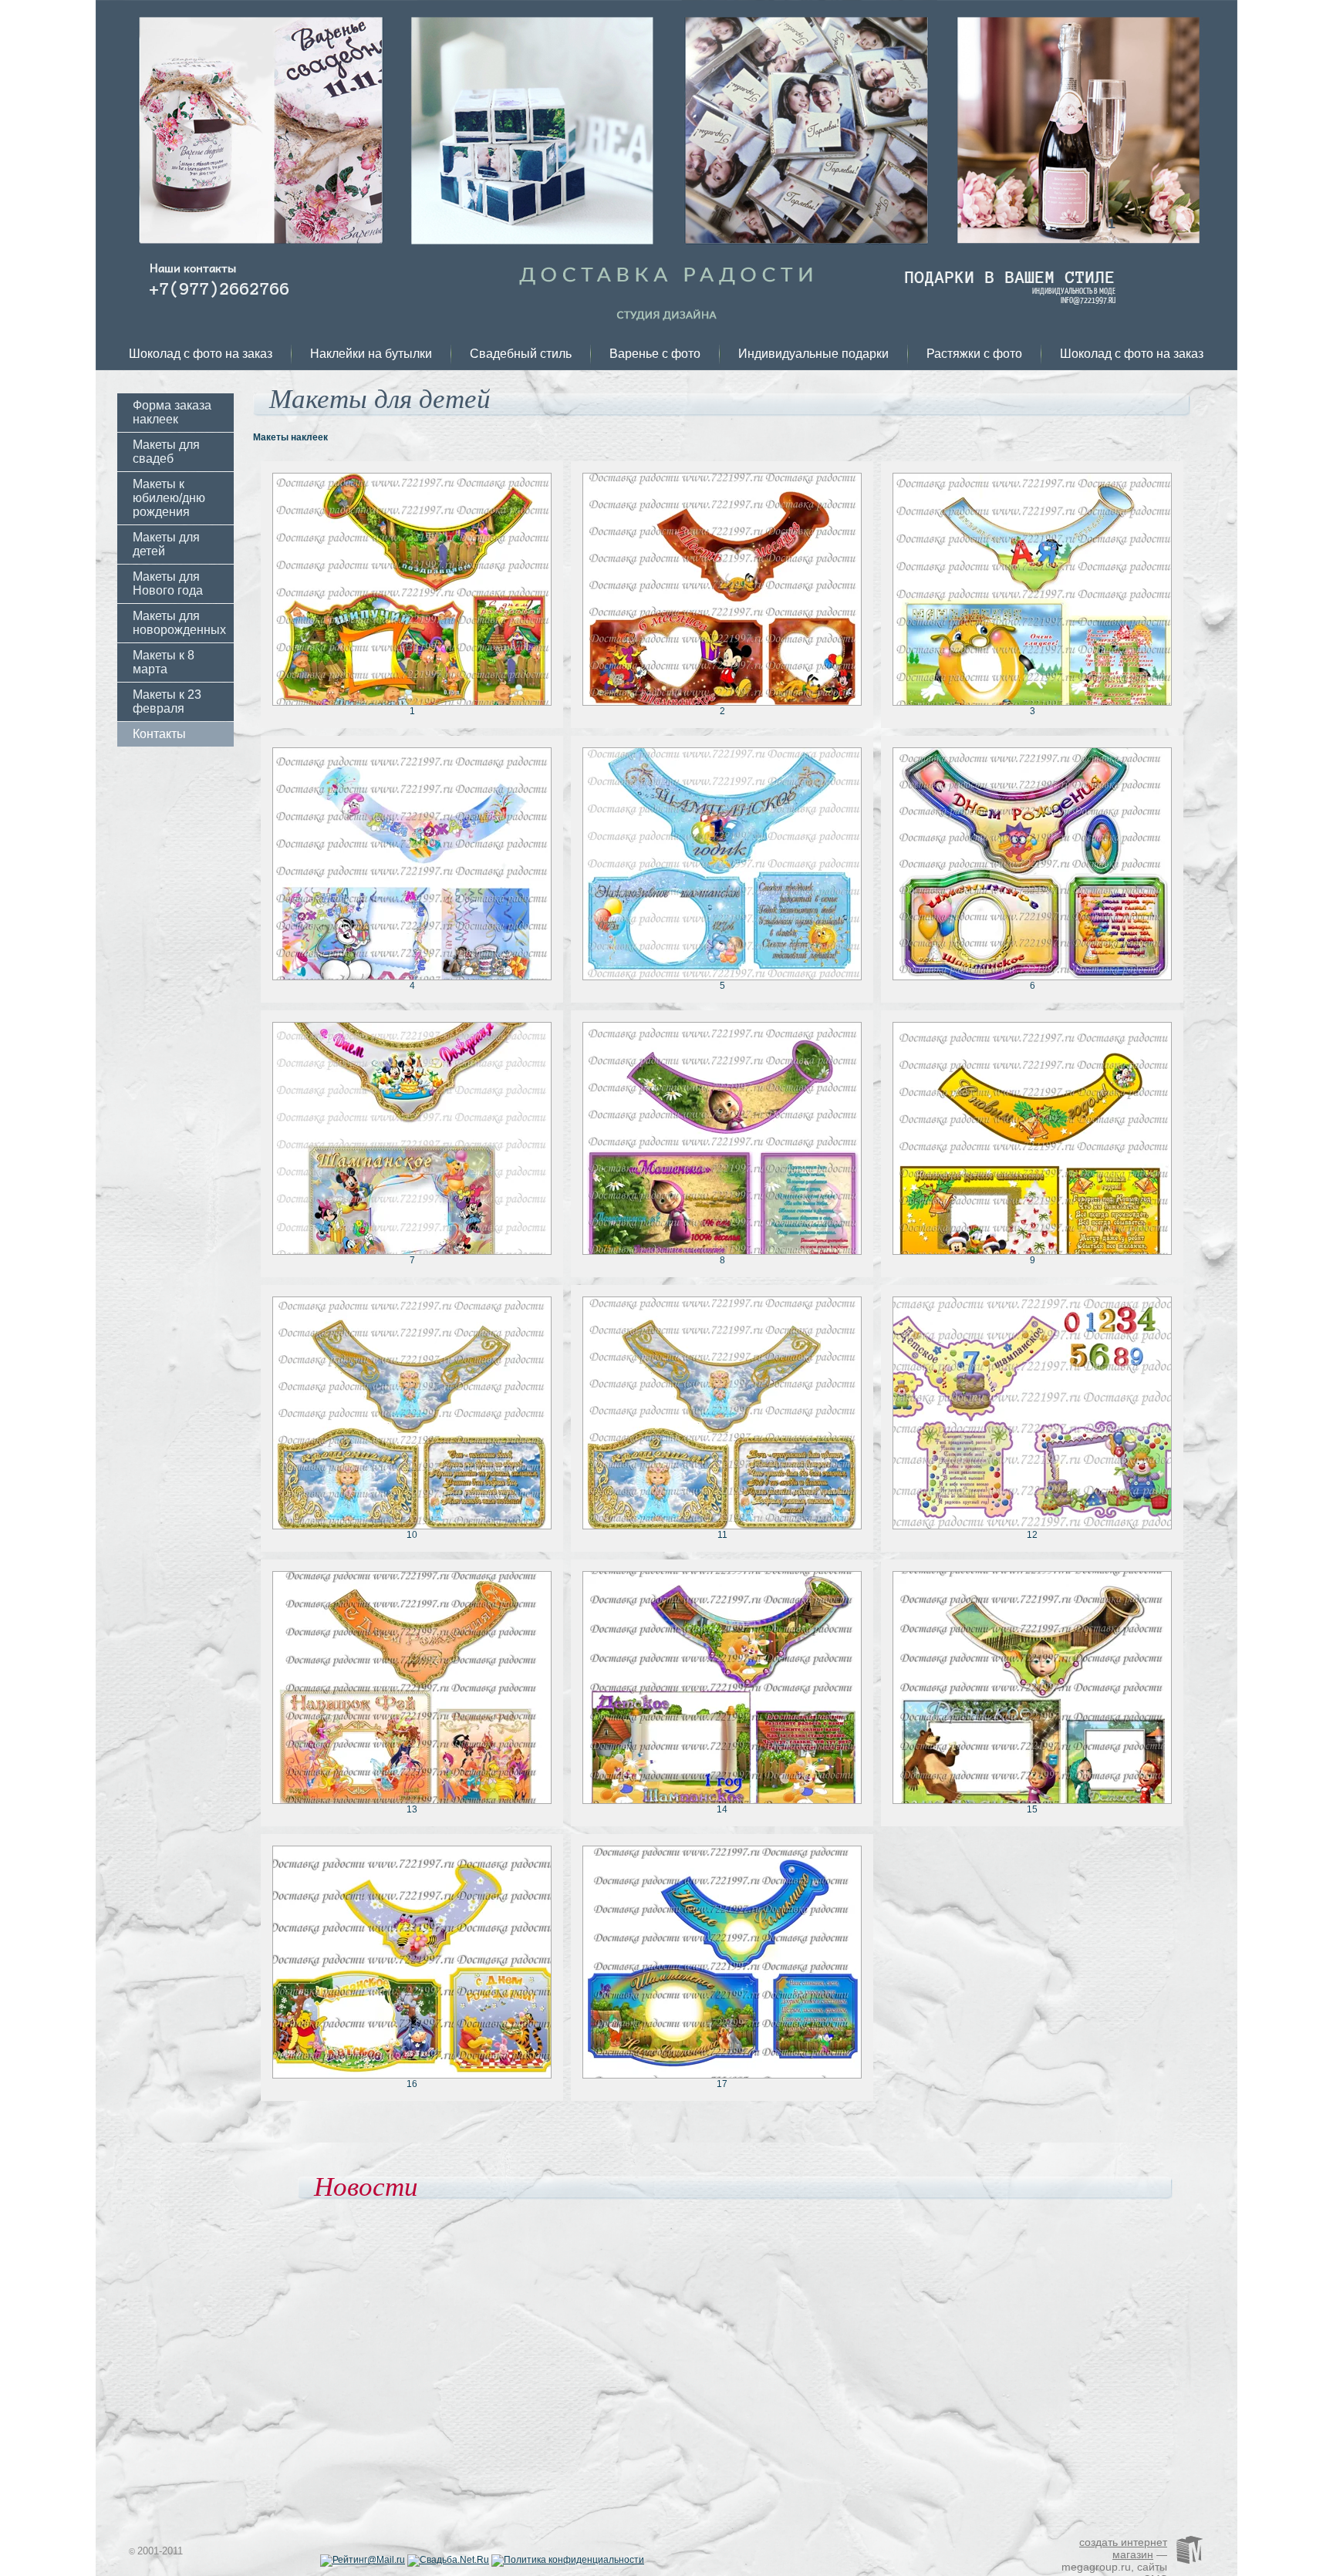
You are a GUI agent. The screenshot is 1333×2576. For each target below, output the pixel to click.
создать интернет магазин (1123, 2548)
